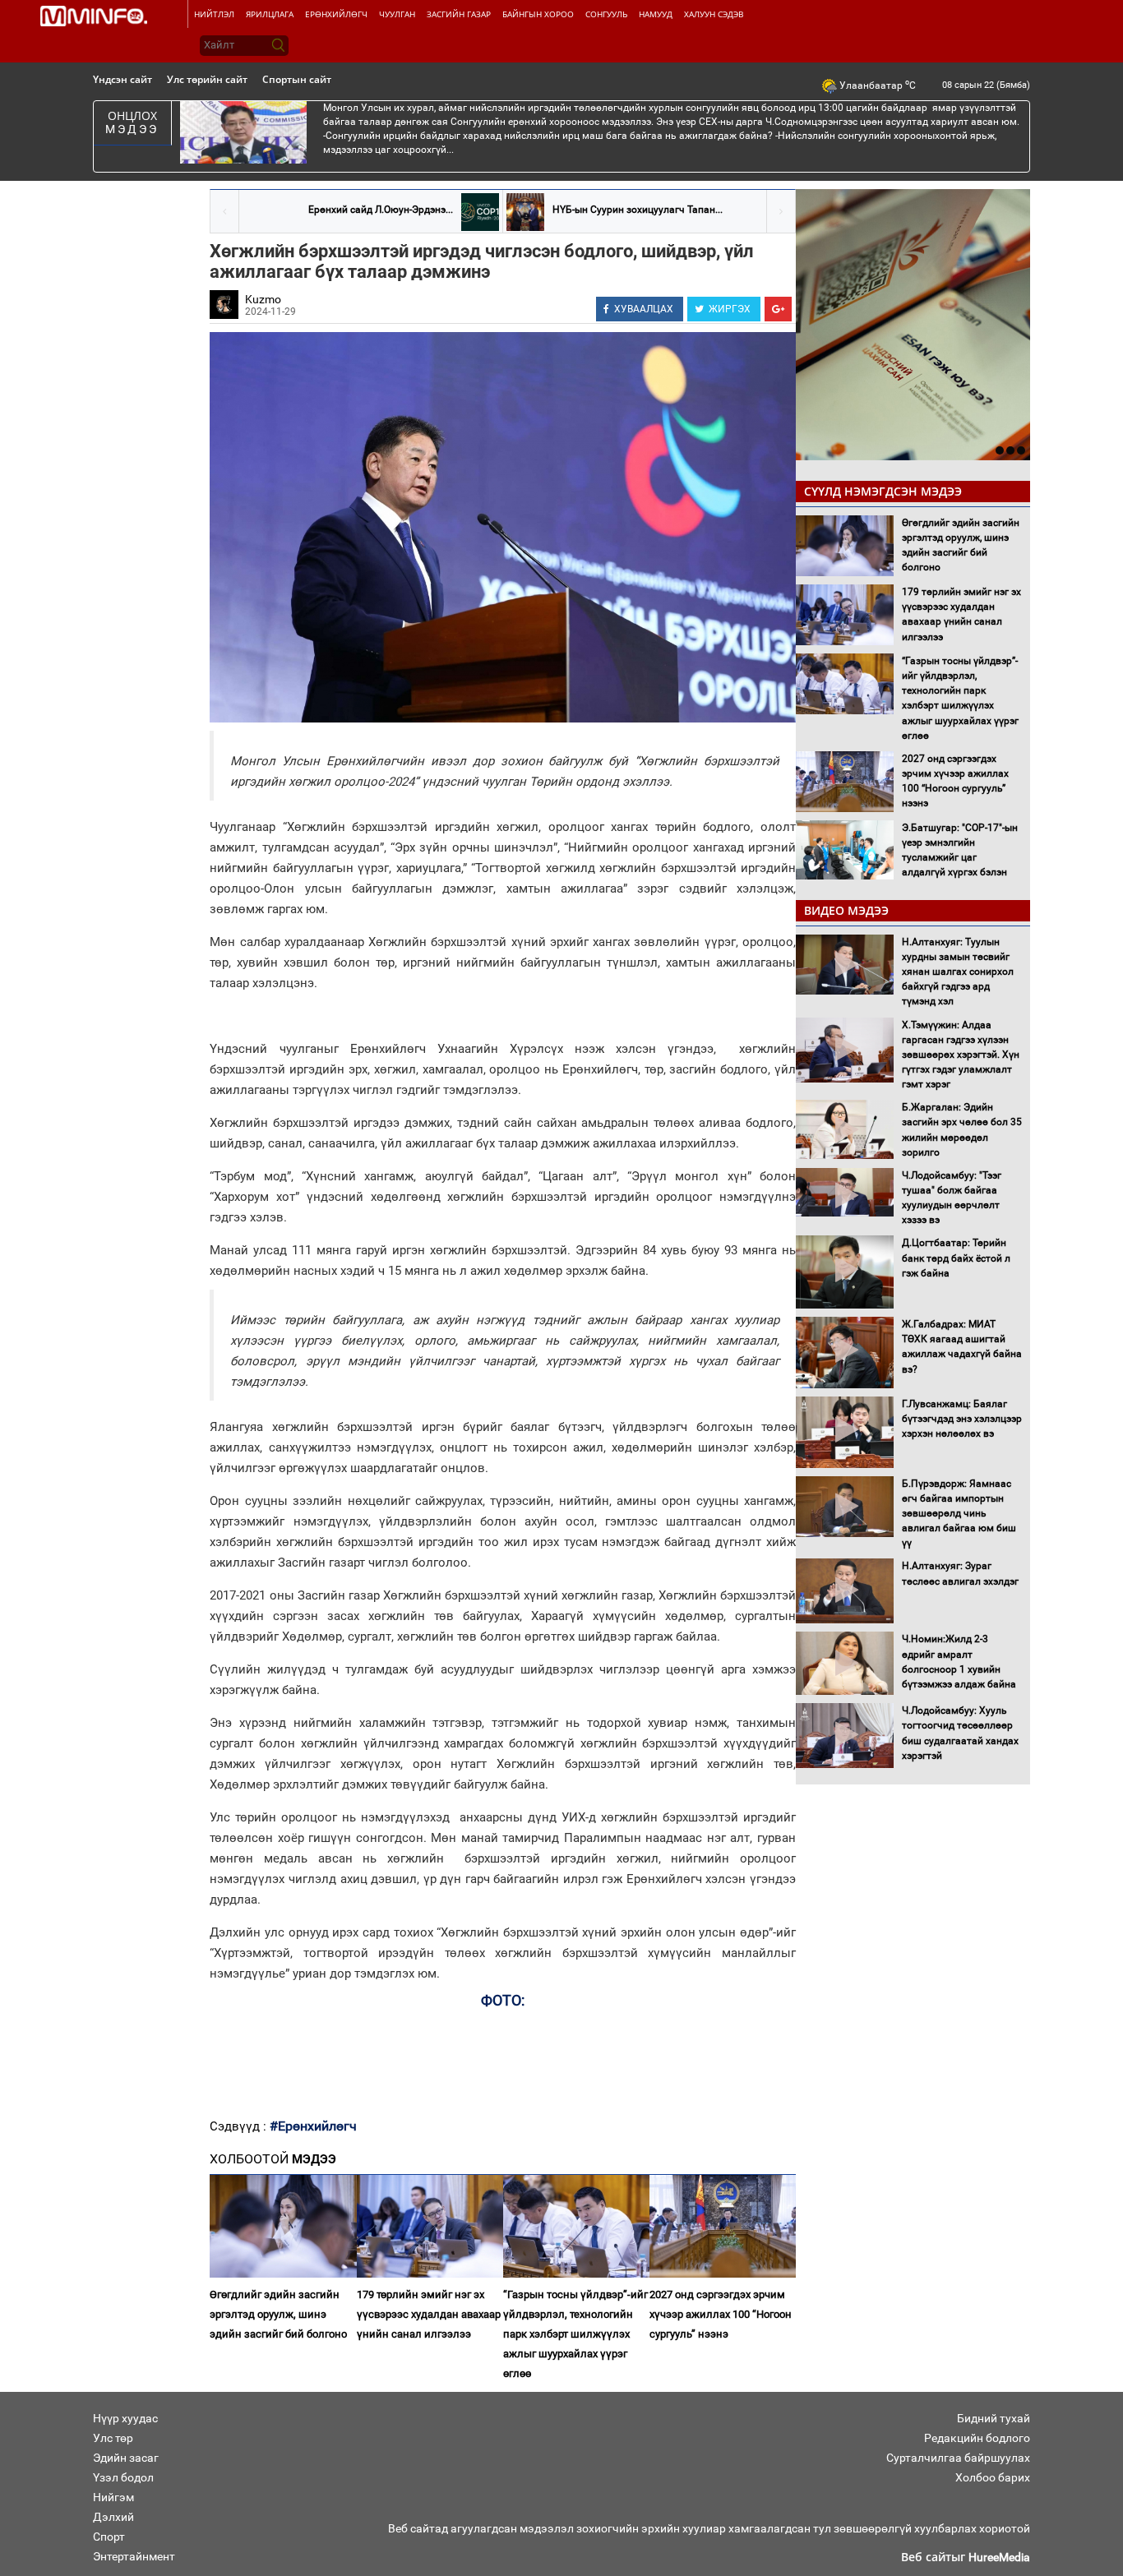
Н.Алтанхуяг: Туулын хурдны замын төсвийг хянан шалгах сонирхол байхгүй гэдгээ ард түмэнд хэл (958, 972)
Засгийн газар (459, 14)
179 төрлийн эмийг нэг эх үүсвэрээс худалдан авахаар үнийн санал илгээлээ (429, 2314)
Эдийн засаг (126, 2458)
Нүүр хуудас (125, 2418)
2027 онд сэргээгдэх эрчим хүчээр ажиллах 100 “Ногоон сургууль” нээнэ (721, 2314)
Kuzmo (263, 299)
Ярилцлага (270, 14)
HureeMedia (999, 2557)
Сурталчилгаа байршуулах (958, 2458)
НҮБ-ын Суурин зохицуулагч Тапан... (638, 210)
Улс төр (113, 2438)
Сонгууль (606, 14)
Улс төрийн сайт (207, 79)
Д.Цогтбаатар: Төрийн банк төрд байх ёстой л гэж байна (956, 1258)
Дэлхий (113, 2517)
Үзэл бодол (123, 2477)
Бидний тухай (994, 2418)
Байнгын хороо (538, 14)
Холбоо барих (993, 2477)
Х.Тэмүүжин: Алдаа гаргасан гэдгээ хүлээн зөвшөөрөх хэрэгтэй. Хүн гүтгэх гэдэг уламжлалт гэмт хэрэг (961, 1055)
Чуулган (397, 14)
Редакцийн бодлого (977, 2438)
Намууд (656, 14)
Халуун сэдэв (714, 14)
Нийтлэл (214, 14)
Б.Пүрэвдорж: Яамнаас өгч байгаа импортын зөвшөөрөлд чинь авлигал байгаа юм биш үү (959, 1514)
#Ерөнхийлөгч (313, 2126)
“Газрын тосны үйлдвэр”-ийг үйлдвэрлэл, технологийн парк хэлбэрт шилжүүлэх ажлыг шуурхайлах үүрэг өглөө (575, 2334)
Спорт (109, 2537)
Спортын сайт (297, 79)
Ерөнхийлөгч (336, 14)
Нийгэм (113, 2497)
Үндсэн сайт (122, 79)
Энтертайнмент (134, 2556)
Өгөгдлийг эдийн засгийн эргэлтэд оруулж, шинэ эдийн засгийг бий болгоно (278, 2314)
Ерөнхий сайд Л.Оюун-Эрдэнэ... (381, 210)
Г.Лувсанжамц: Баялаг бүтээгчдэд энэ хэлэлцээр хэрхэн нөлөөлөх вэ (962, 1419)
